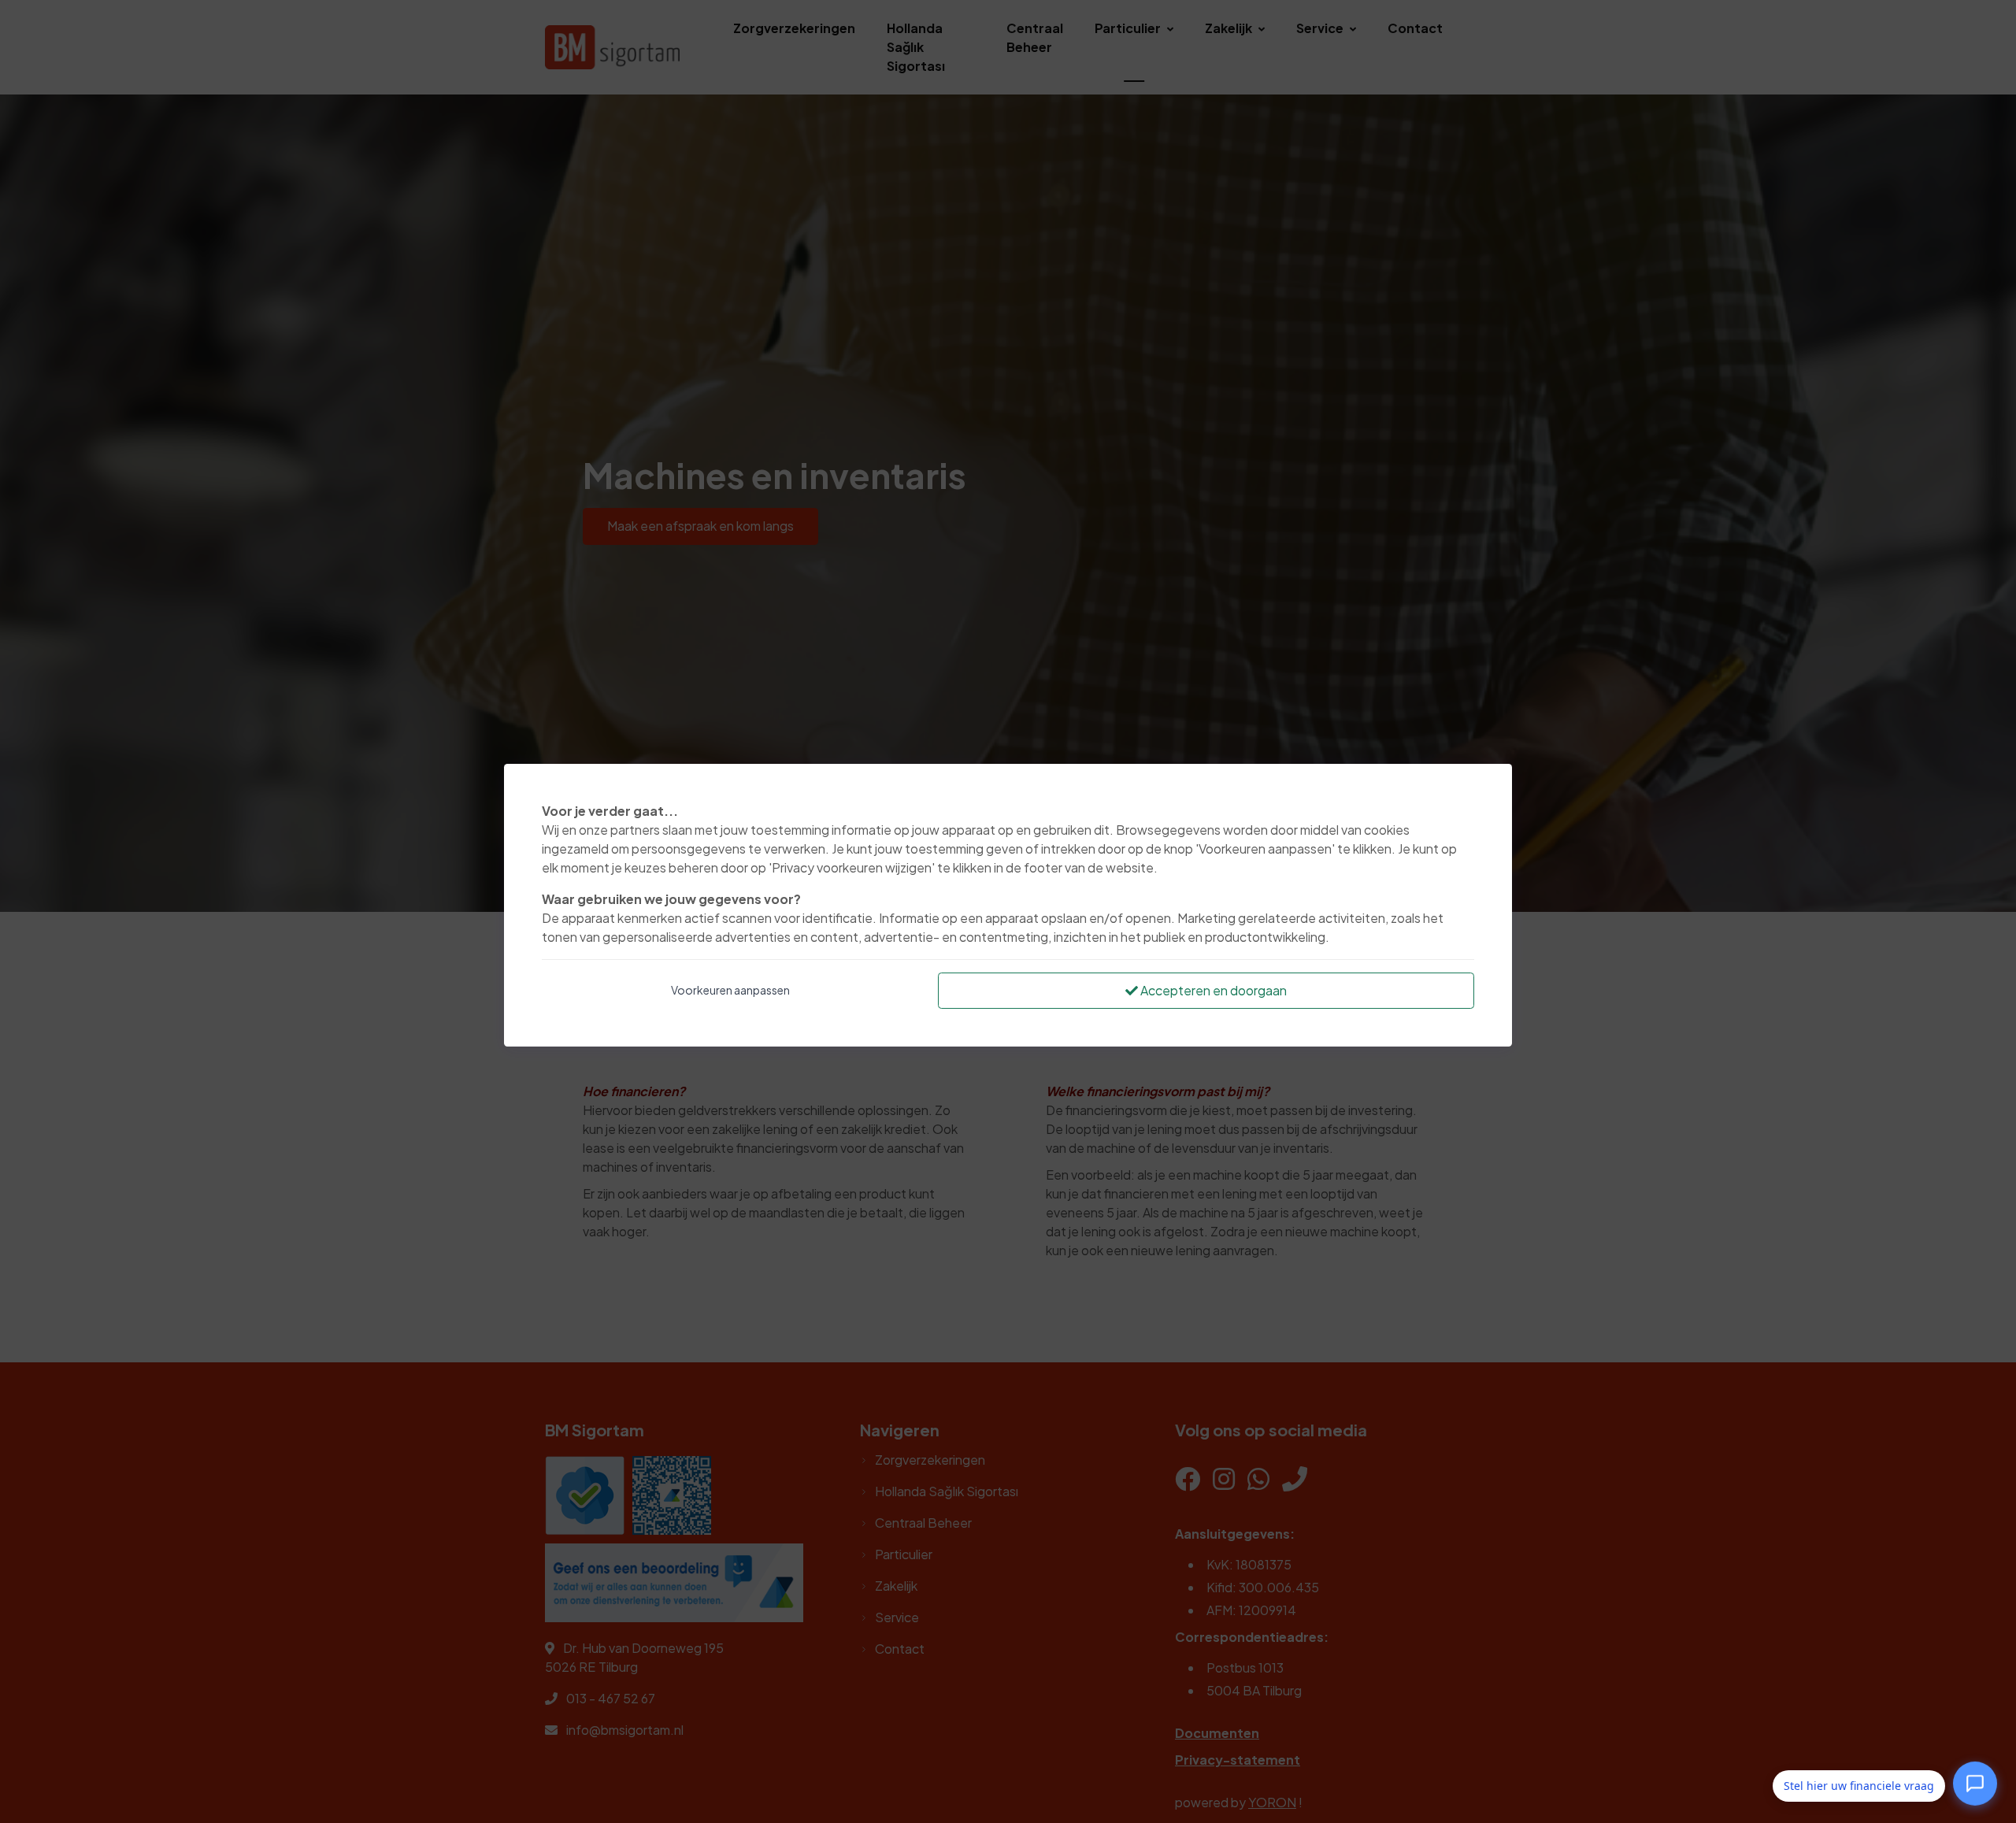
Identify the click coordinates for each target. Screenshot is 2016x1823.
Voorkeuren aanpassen (730, 990)
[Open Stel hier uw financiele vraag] (1975, 1785)
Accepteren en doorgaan (1212, 990)
